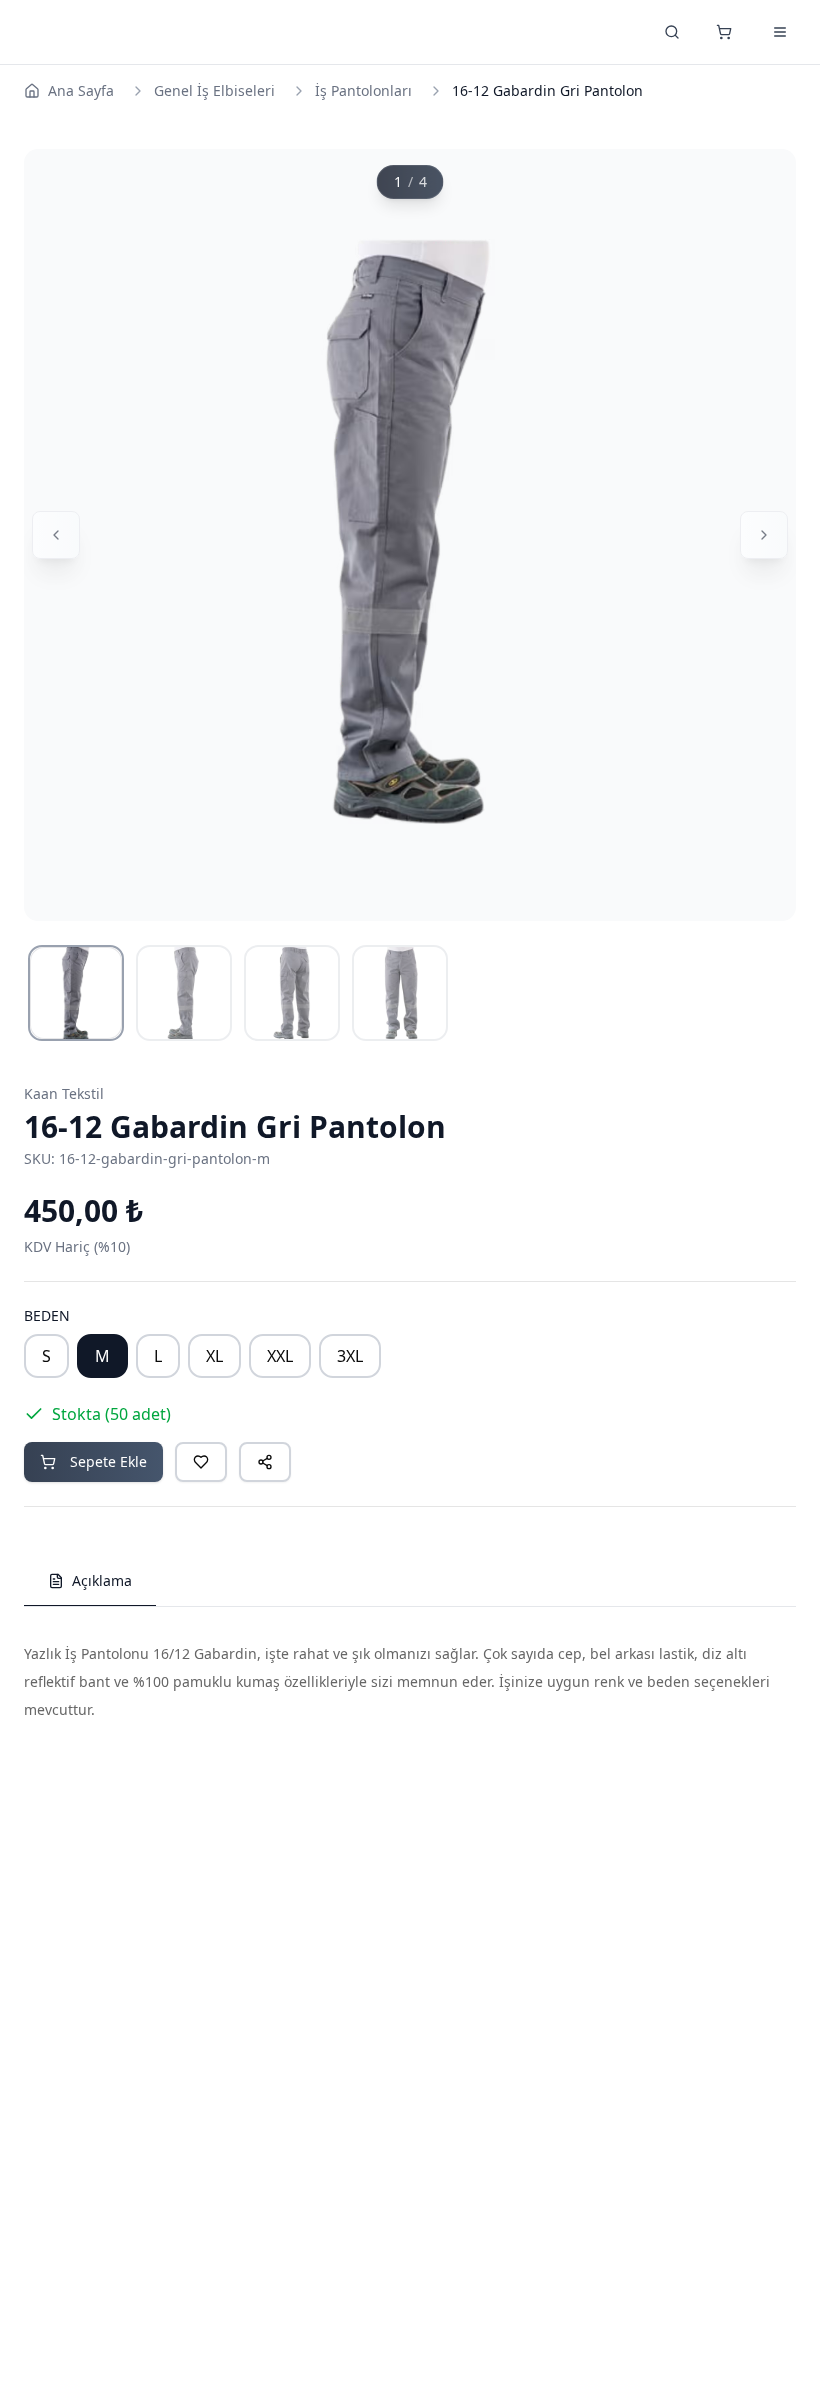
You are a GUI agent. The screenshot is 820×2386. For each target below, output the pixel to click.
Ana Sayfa (81, 90)
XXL (280, 1356)
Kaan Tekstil (64, 1093)
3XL (350, 1356)
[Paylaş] (265, 1462)
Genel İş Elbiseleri (214, 90)
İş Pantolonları (363, 90)
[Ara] (672, 32)
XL (214, 1356)
